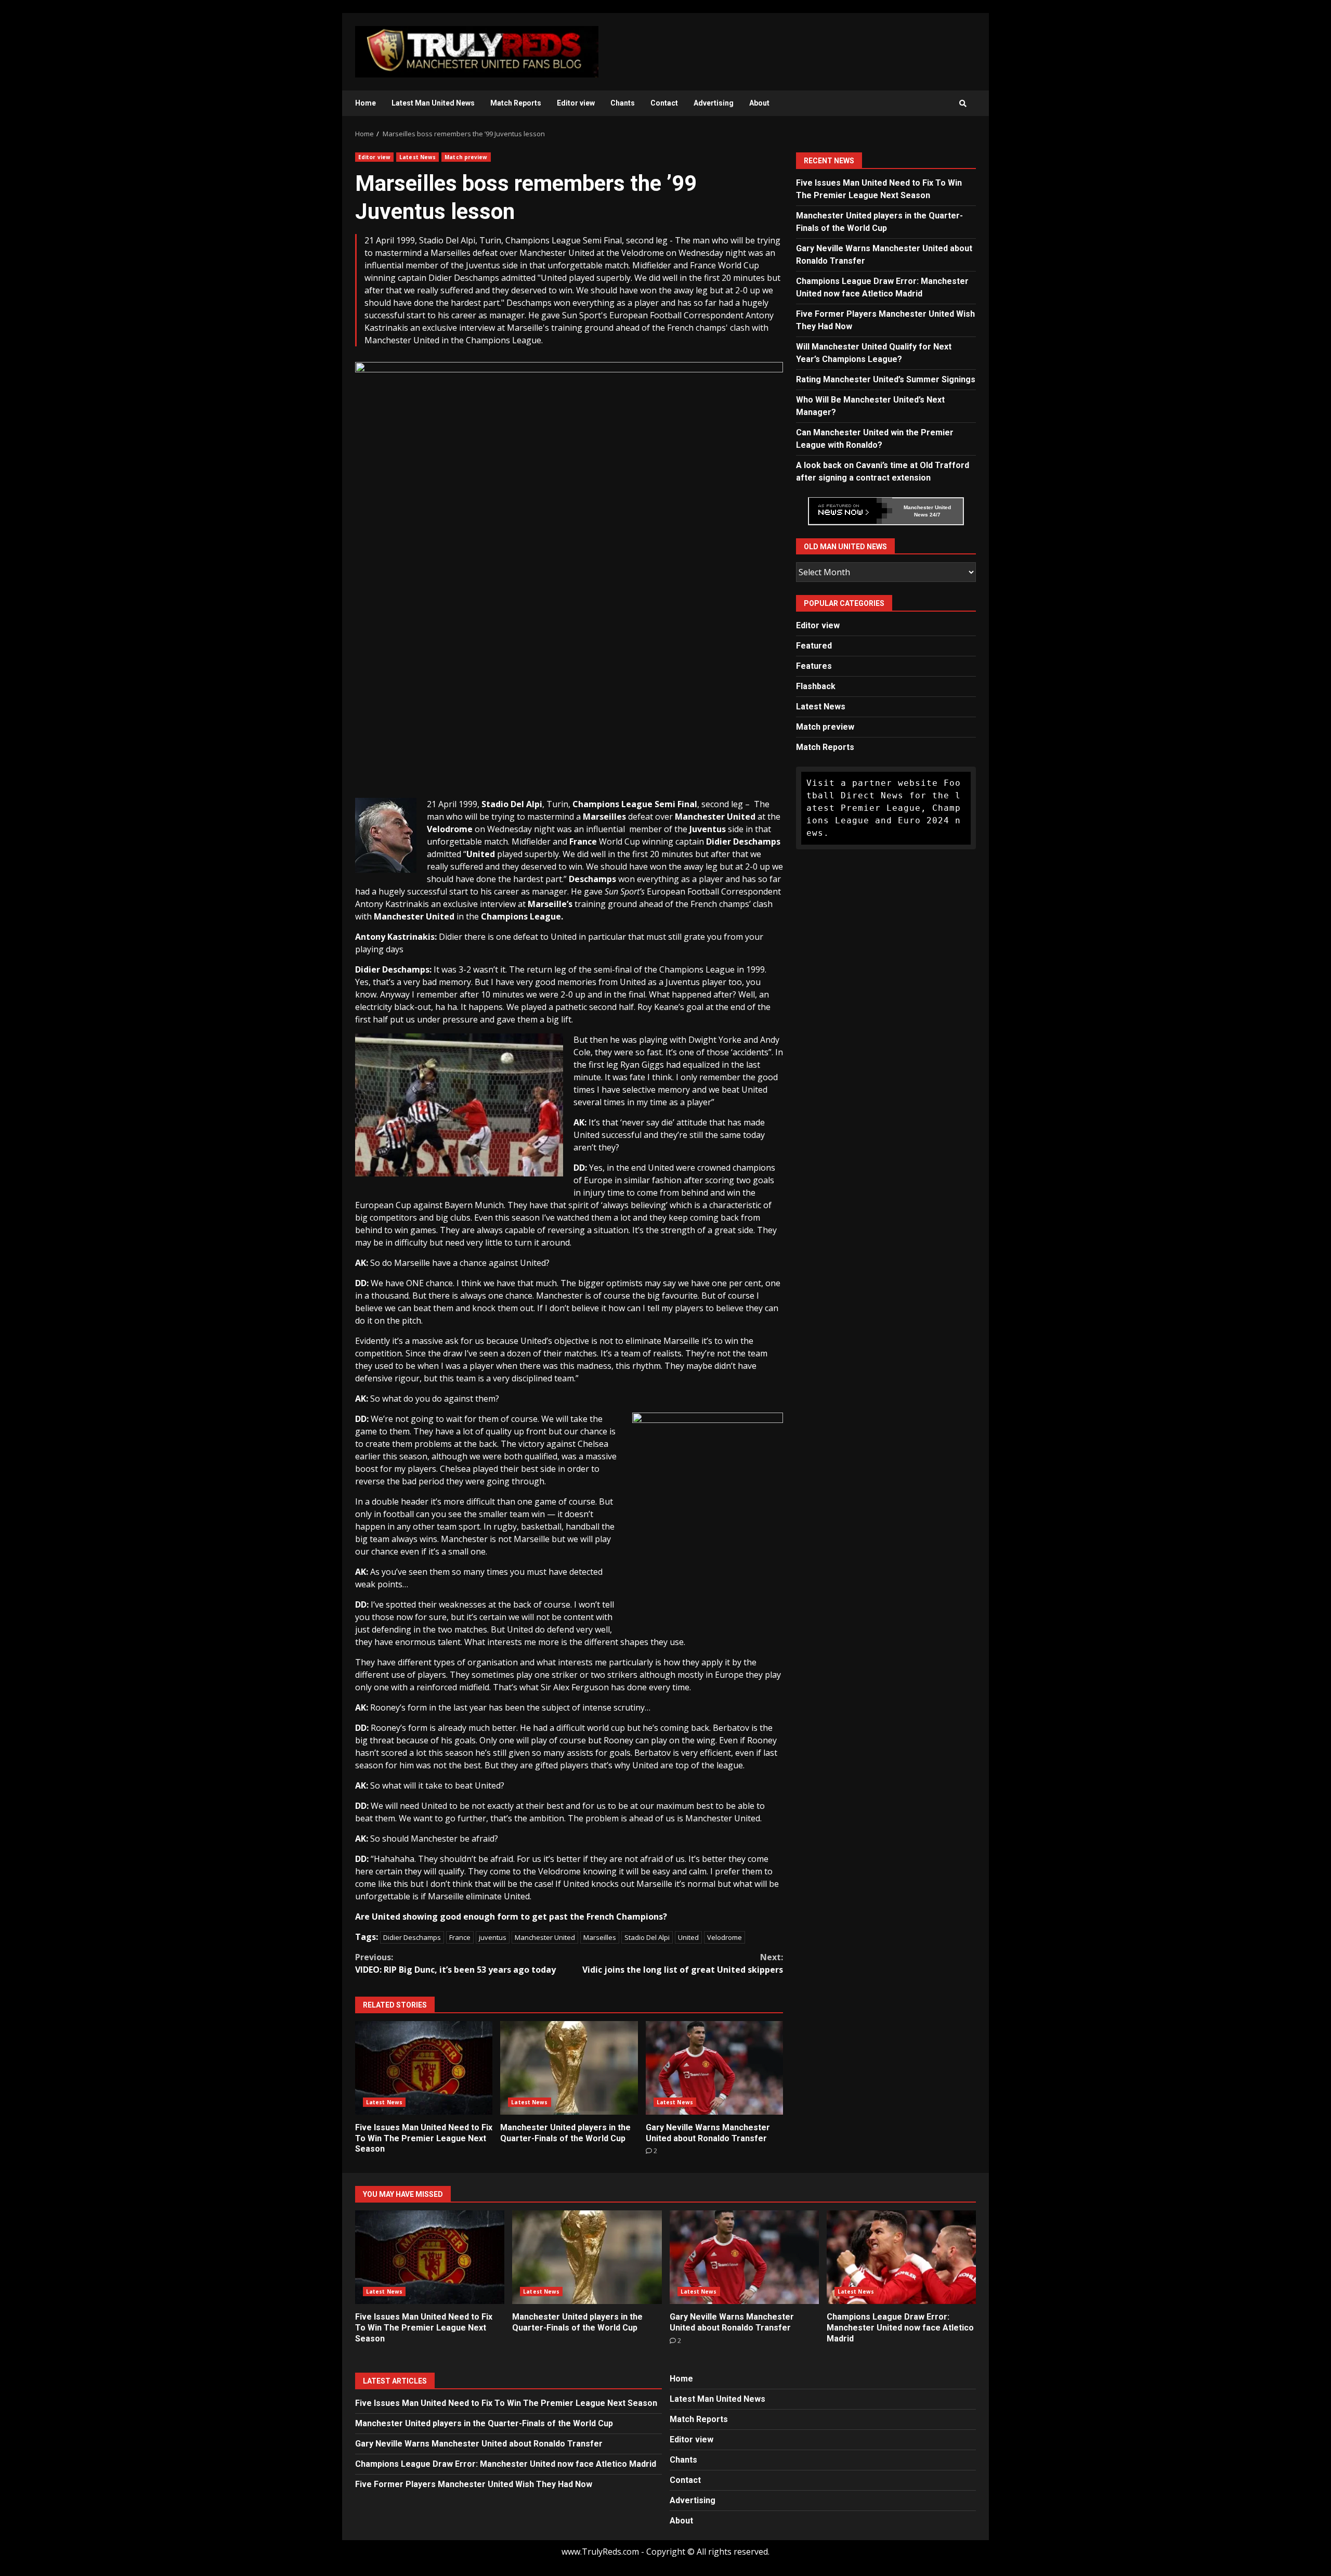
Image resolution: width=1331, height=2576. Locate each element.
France (460, 1937)
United (688, 1937)
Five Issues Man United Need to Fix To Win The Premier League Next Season (424, 2068)
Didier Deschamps (412, 1937)
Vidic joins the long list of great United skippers (683, 1963)
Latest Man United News (433, 103)
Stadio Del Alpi (647, 1937)
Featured (814, 646)
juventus (493, 1937)
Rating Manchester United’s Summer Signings (886, 379)
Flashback (816, 686)
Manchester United (545, 1937)
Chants (623, 103)
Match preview (466, 157)
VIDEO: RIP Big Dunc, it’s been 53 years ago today (455, 1963)
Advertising (714, 103)
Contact (664, 103)
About (759, 103)
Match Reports (516, 103)
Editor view (576, 103)
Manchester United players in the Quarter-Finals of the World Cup (569, 2068)
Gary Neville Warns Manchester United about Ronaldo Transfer (714, 2068)
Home (366, 103)
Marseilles (600, 1937)
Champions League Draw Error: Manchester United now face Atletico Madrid (901, 2257)
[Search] (963, 103)
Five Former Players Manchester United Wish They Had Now (474, 2484)
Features (814, 666)
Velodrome (725, 1937)
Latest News (417, 157)
